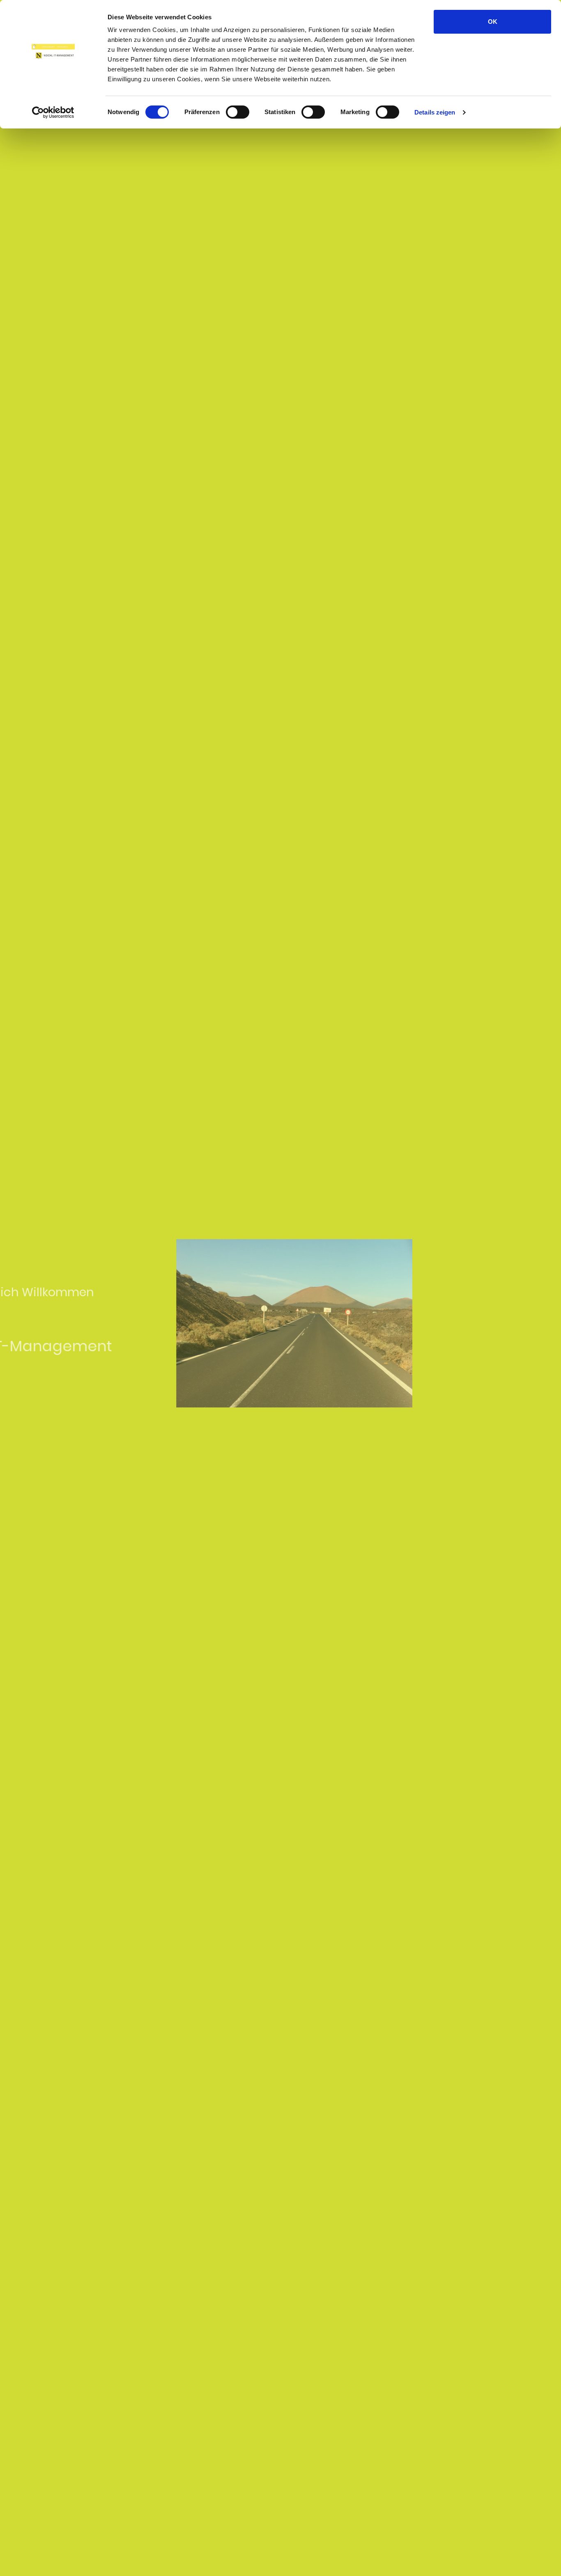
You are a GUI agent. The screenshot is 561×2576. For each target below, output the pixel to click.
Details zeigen (435, 112)
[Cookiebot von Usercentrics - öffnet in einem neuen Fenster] (53, 112)
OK (493, 22)
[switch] (238, 112)
